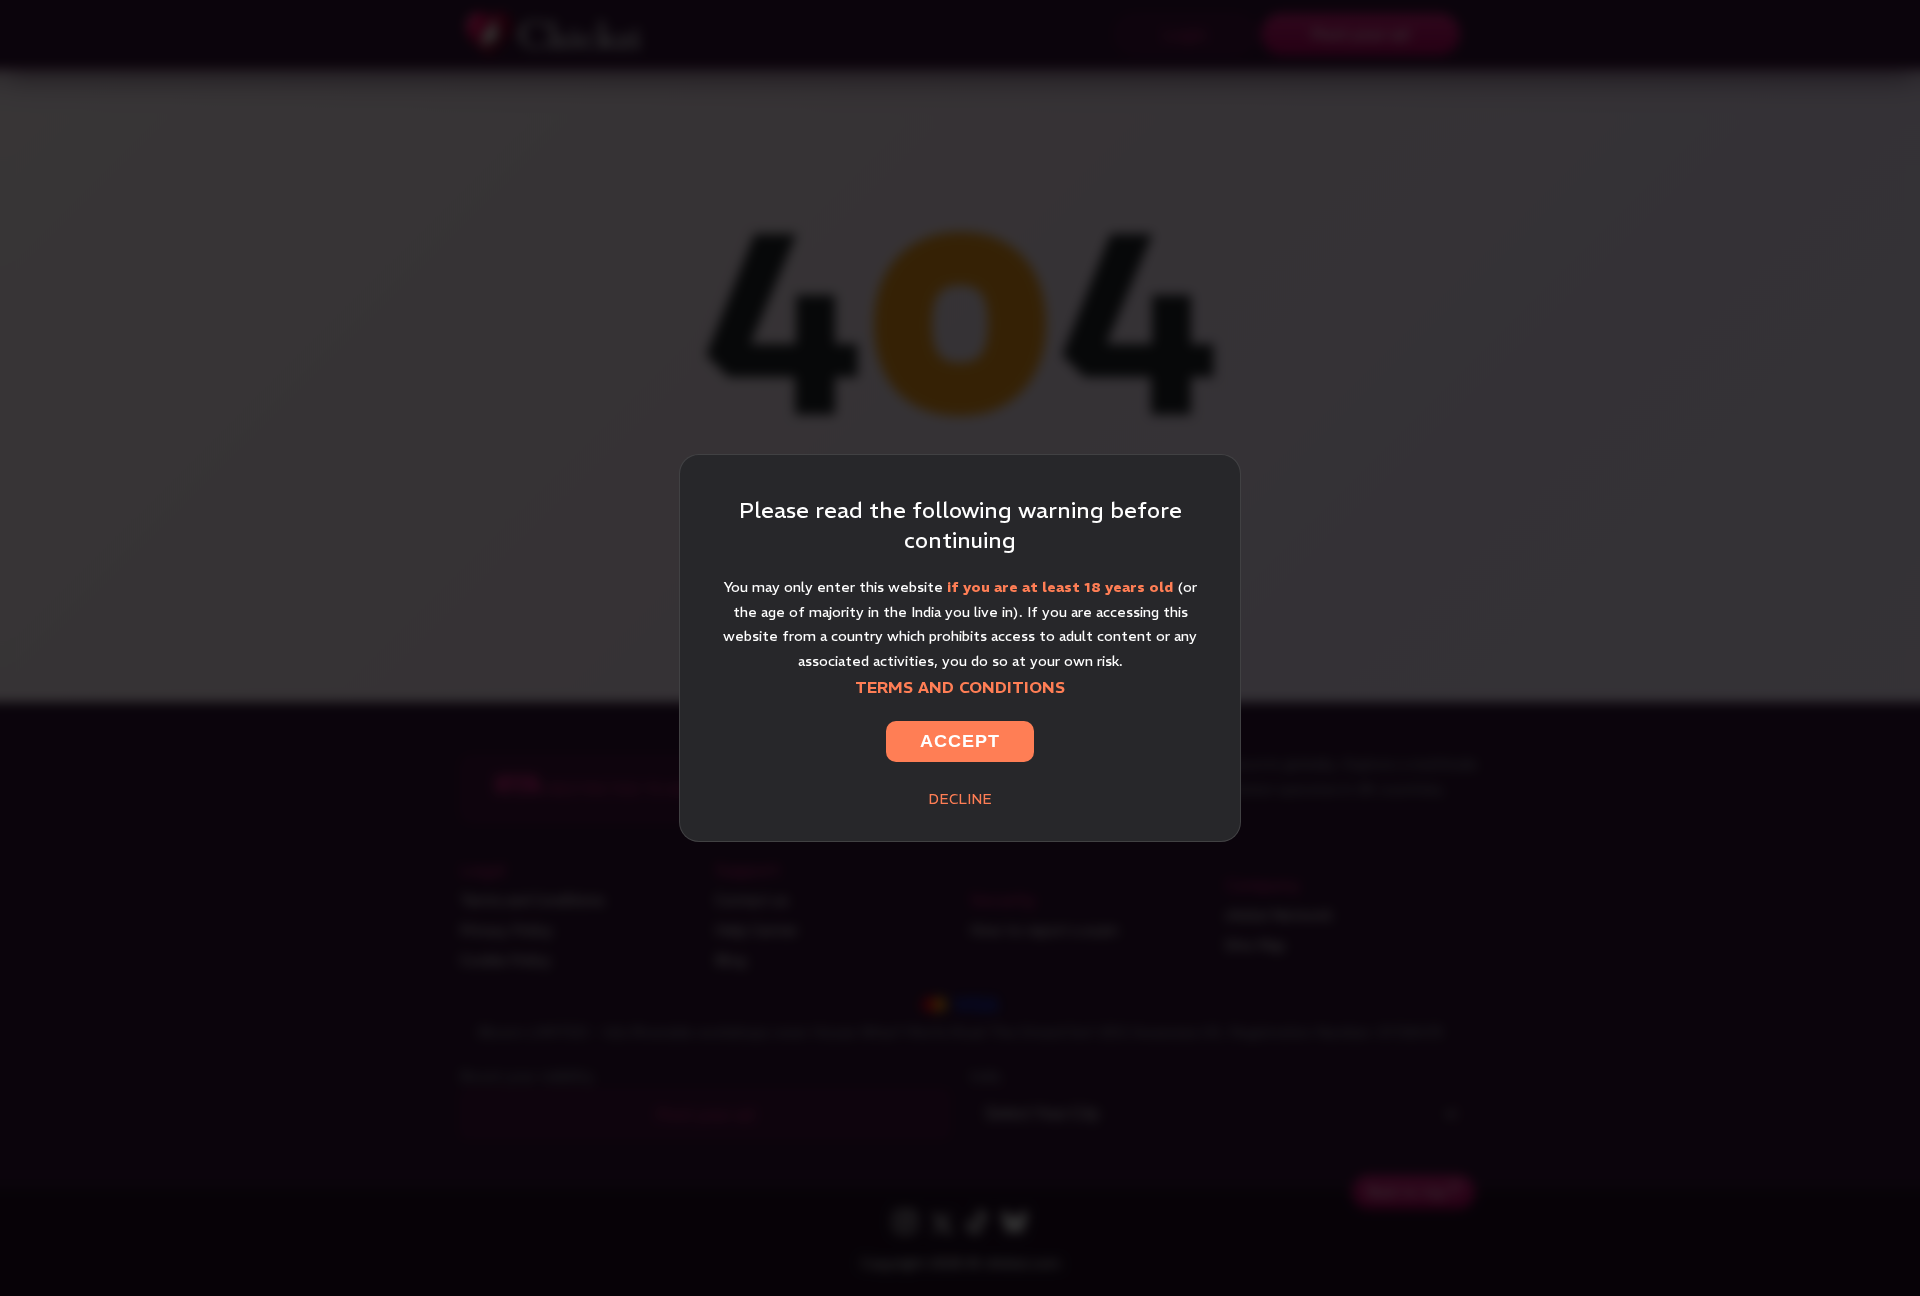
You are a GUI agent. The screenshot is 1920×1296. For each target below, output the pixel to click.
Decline (960, 799)
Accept (960, 741)
